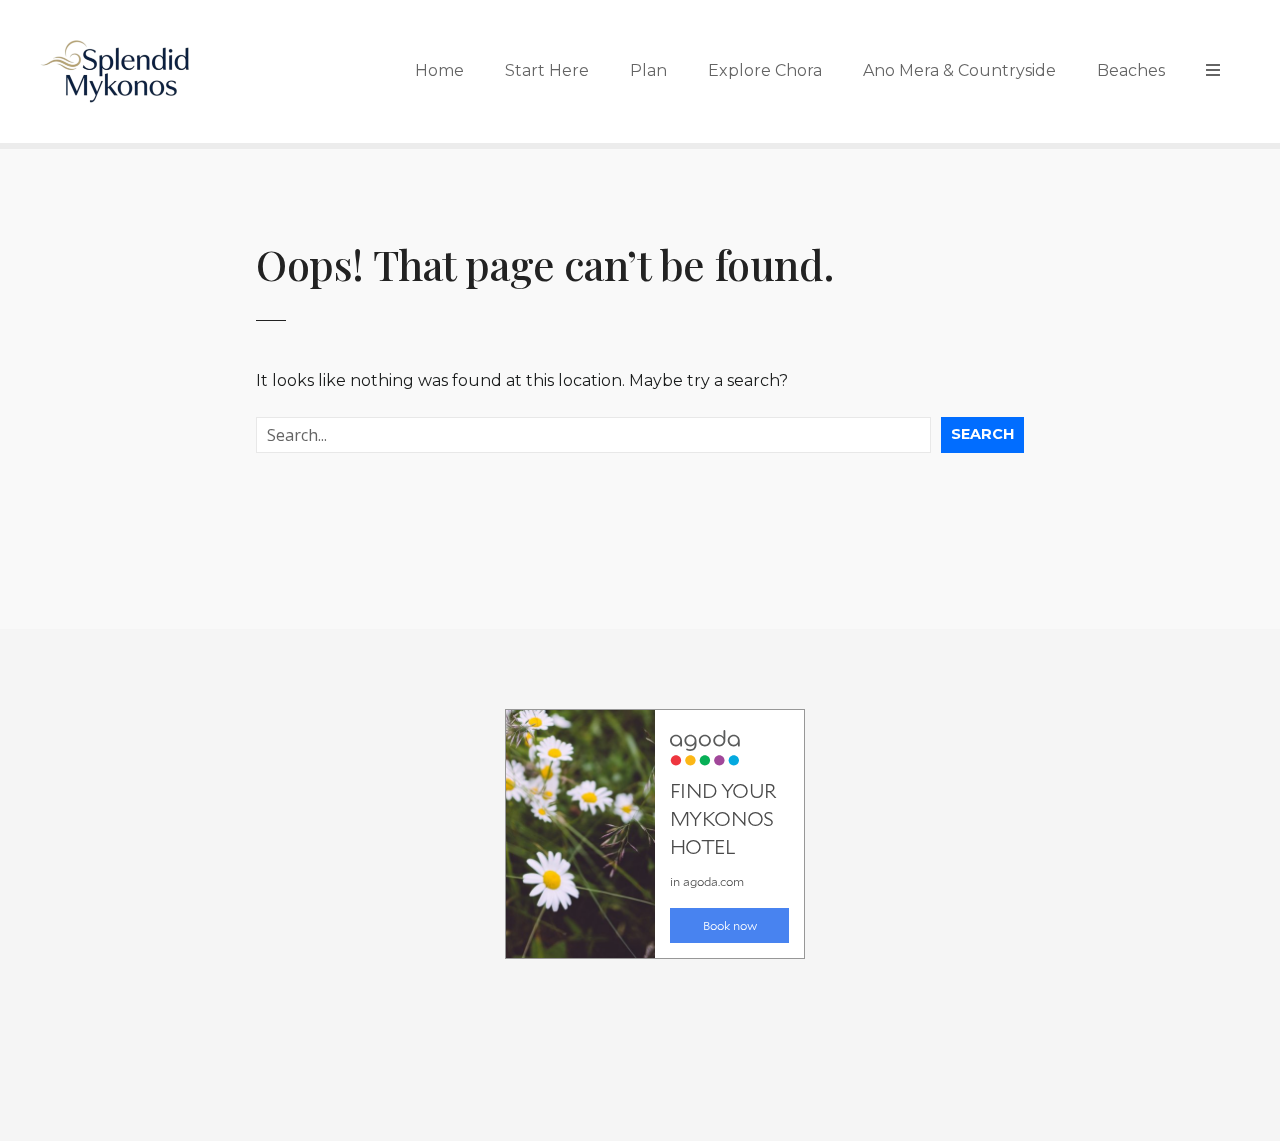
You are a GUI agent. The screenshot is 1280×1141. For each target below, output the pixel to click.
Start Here (547, 70)
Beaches (1131, 70)
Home (439, 70)
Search (982, 434)
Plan (648, 70)
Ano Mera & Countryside (959, 70)
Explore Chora (765, 70)
